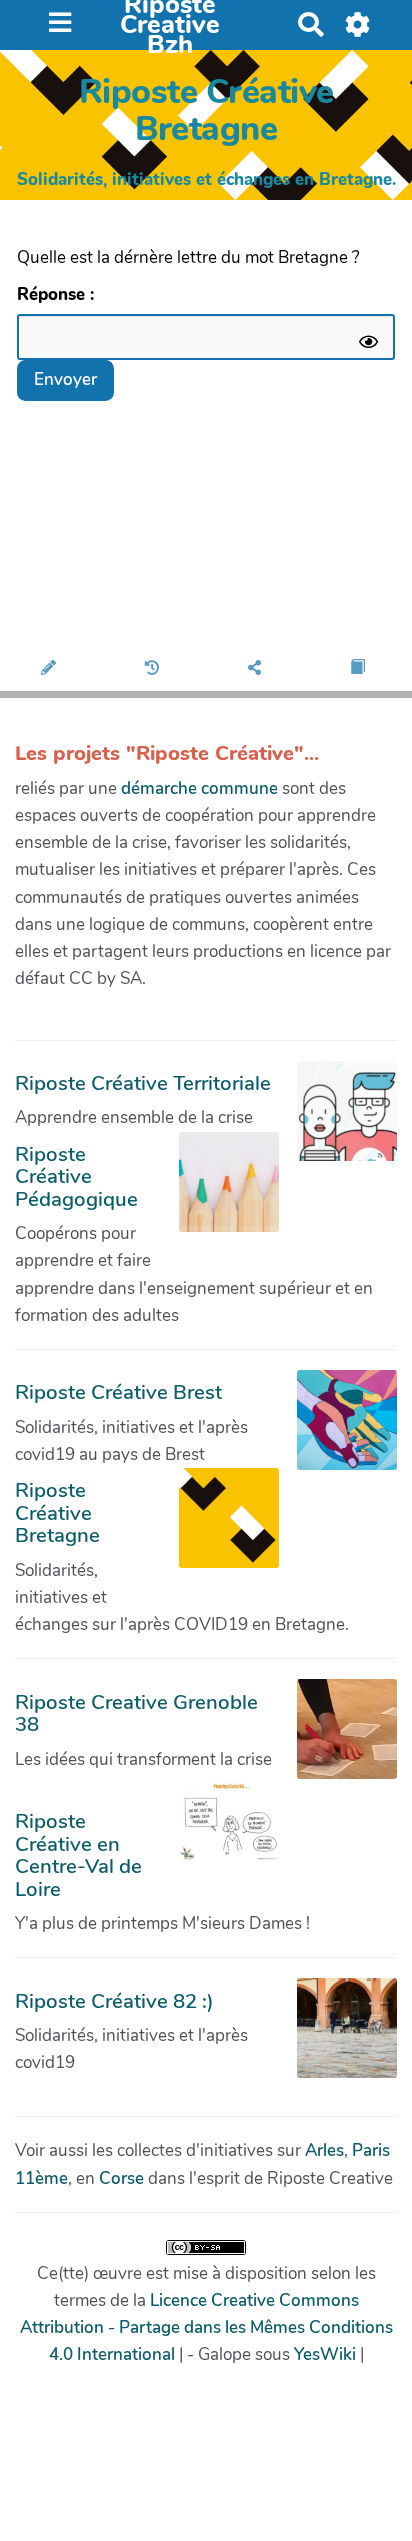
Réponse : (58, 294)
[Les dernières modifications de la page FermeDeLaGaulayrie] (155, 669)
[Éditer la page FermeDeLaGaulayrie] (51, 669)
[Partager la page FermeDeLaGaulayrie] (257, 669)
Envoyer (65, 379)
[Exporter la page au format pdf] (360, 669)
